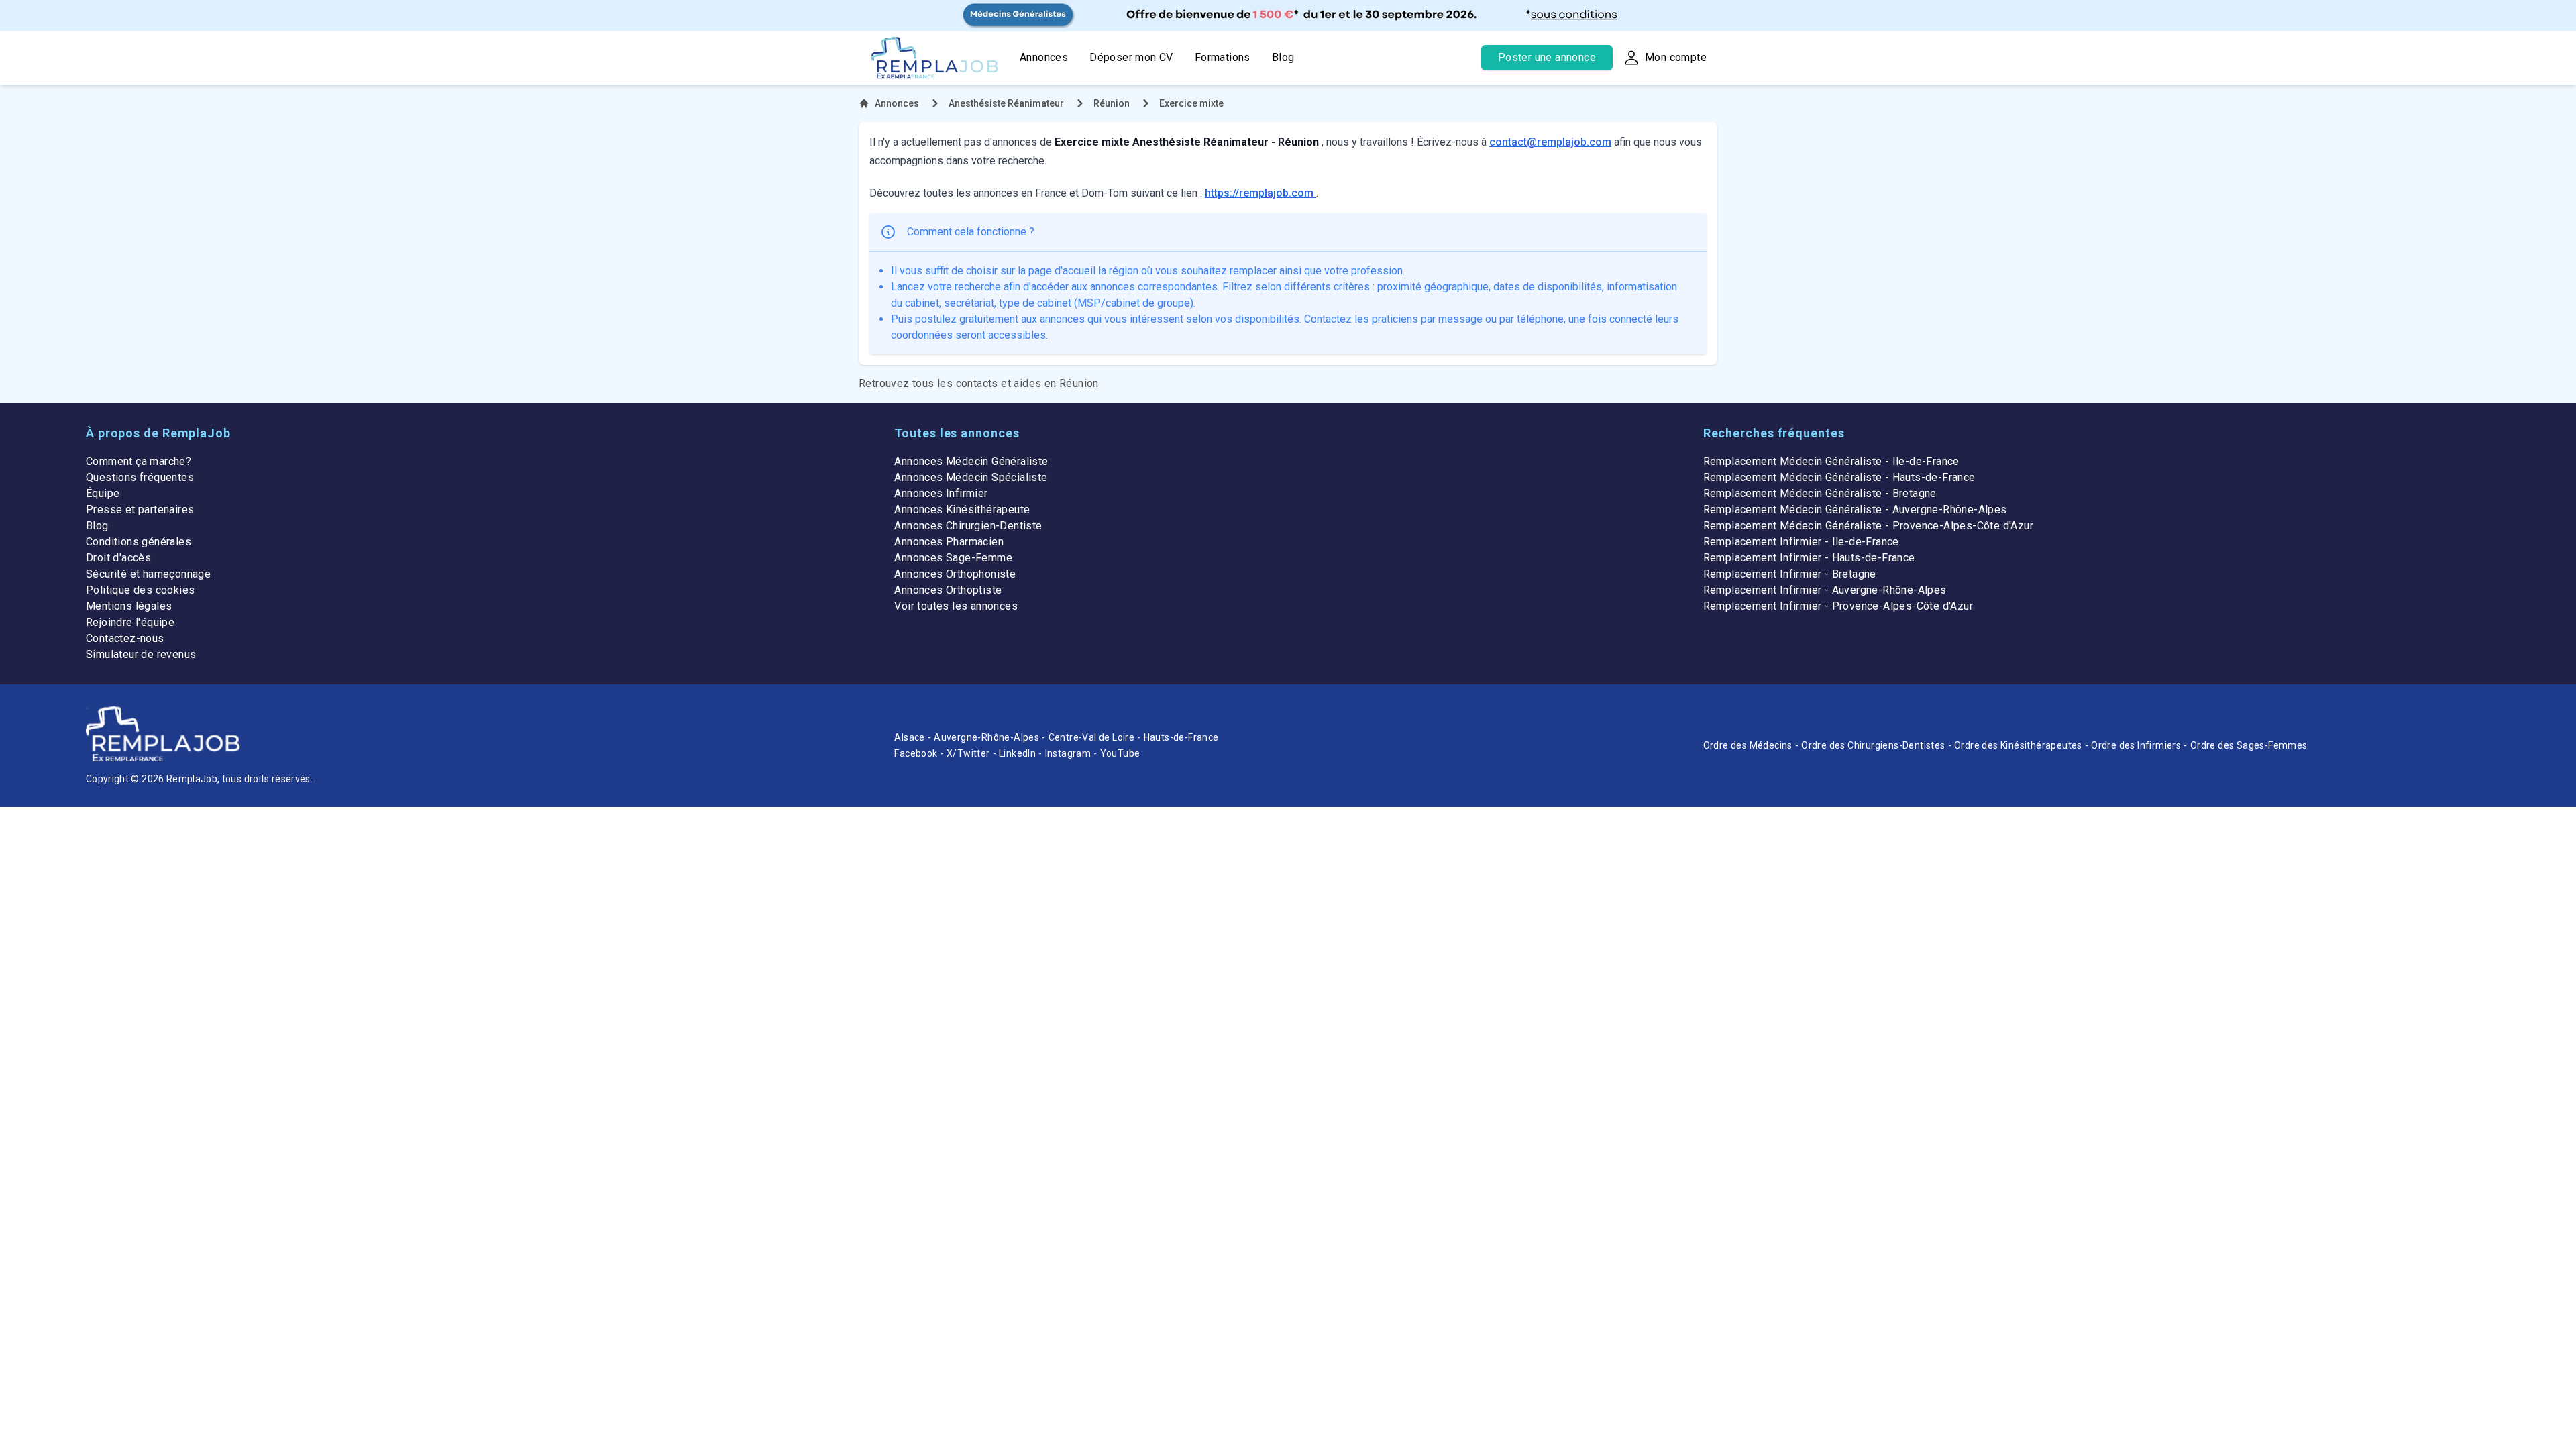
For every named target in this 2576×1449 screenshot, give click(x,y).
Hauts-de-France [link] (1181, 737)
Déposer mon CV (1131, 57)
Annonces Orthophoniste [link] (955, 574)
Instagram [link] (1068, 753)
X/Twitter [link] (968, 753)
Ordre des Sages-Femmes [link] (2249, 745)
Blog (1283, 57)
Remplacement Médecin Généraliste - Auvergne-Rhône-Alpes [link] (1855, 509)
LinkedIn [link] (1017, 753)
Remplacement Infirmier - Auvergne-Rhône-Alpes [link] (1825, 590)
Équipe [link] (103, 493)
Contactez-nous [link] (125, 638)
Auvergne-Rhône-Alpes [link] (986, 737)
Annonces (1044, 57)
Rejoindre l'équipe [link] (130, 622)
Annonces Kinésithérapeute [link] (962, 509)
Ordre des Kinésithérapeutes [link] (2018, 745)
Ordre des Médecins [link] (1748, 745)
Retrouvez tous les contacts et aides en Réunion (979, 383)
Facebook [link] (916, 753)
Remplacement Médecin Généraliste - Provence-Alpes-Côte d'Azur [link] (1868, 526)
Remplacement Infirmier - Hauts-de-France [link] (1809, 558)
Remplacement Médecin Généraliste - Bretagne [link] (1820, 493)
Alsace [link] (909, 737)
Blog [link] (97, 526)
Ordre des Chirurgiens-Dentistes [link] (1873, 745)
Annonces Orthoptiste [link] (948, 590)
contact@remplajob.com (1550, 142)
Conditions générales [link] (139, 542)
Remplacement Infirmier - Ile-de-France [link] (1801, 542)
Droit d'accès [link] (118, 558)
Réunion (1112, 103)
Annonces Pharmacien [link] (949, 542)
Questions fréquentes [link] (140, 477)
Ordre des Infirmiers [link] (2136, 745)
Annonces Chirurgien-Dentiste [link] (968, 526)
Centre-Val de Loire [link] (1092, 737)
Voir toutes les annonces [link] (956, 606)
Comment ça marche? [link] (139, 461)
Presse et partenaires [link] (140, 509)
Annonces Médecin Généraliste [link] (971, 461)
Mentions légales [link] (129, 606)
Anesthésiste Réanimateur (1006, 103)
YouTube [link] (1120, 753)
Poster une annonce (1547, 57)
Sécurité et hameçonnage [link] (148, 574)
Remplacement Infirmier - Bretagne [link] (1790, 574)
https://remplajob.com (1260, 193)
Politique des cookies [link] (140, 590)
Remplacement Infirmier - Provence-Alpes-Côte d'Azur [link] (1838, 606)
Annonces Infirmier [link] (941, 493)
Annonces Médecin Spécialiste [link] (971, 477)
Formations (1223, 57)
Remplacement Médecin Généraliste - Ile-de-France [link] (1831, 461)
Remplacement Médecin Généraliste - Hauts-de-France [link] (1839, 477)
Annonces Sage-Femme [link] (953, 558)
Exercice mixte (1191, 103)
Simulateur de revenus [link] (141, 654)
